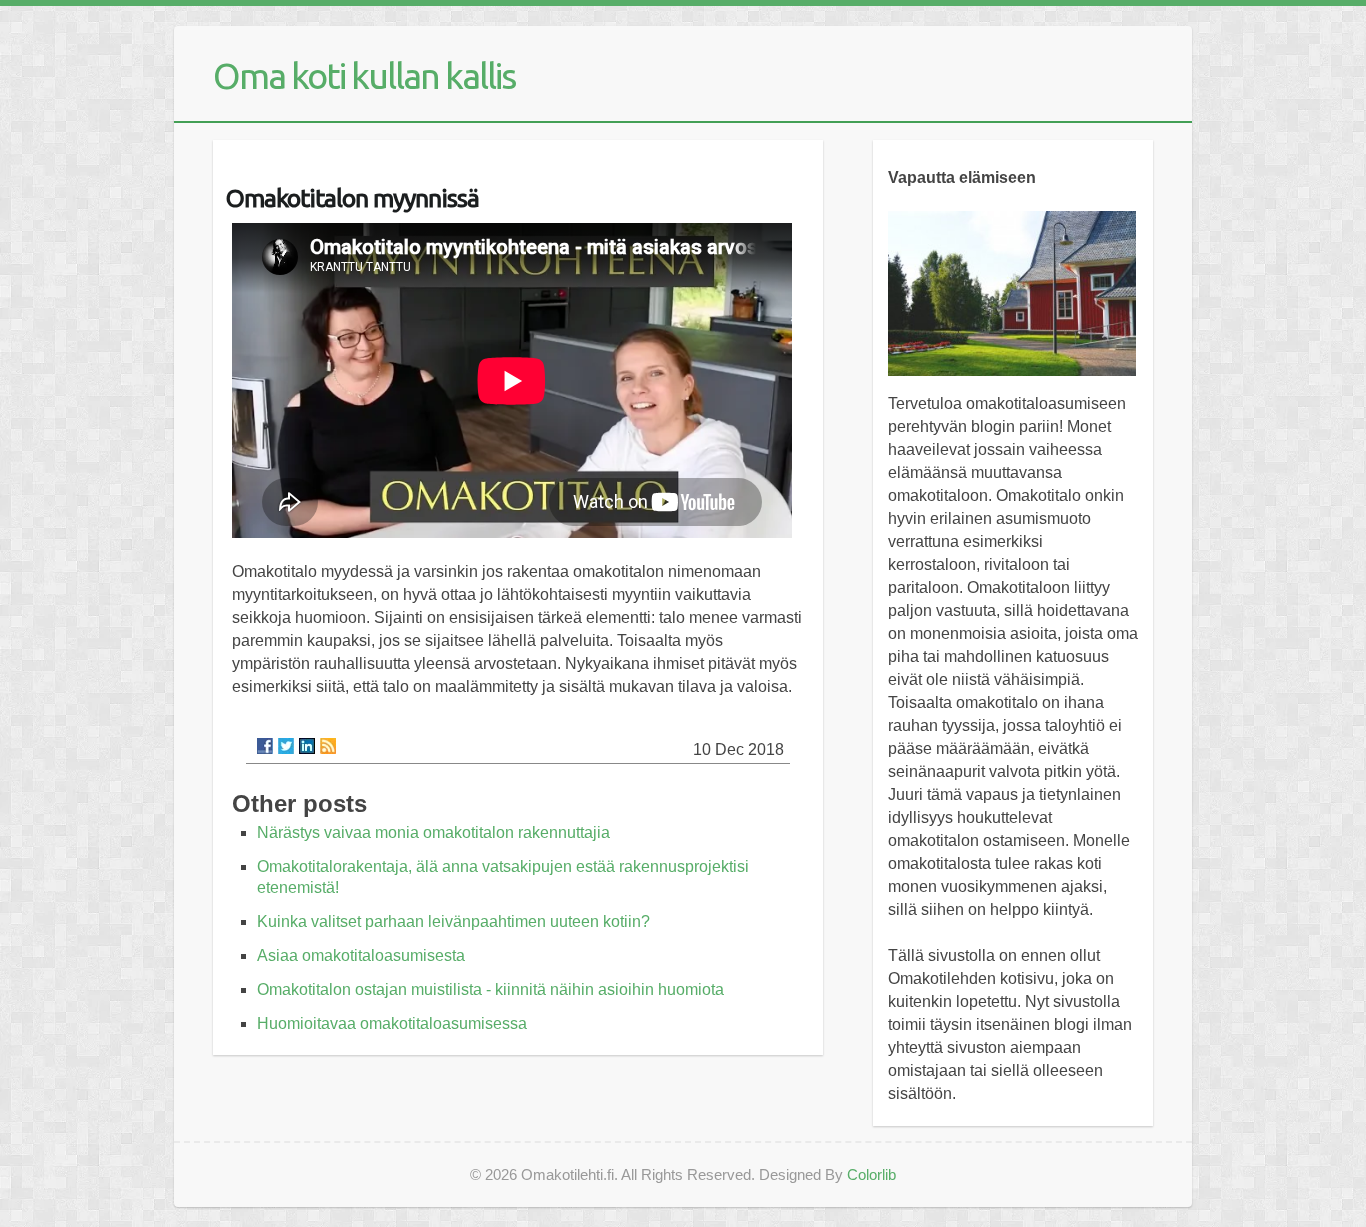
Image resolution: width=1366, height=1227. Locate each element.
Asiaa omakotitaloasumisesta (361, 955)
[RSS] (328, 746)
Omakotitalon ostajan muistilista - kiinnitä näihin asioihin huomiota (490, 989)
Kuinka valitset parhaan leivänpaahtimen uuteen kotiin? (453, 921)
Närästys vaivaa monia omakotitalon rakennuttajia (433, 832)
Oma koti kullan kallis (364, 75)
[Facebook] (265, 746)
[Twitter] (286, 746)
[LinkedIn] (307, 746)
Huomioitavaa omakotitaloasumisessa (392, 1023)
